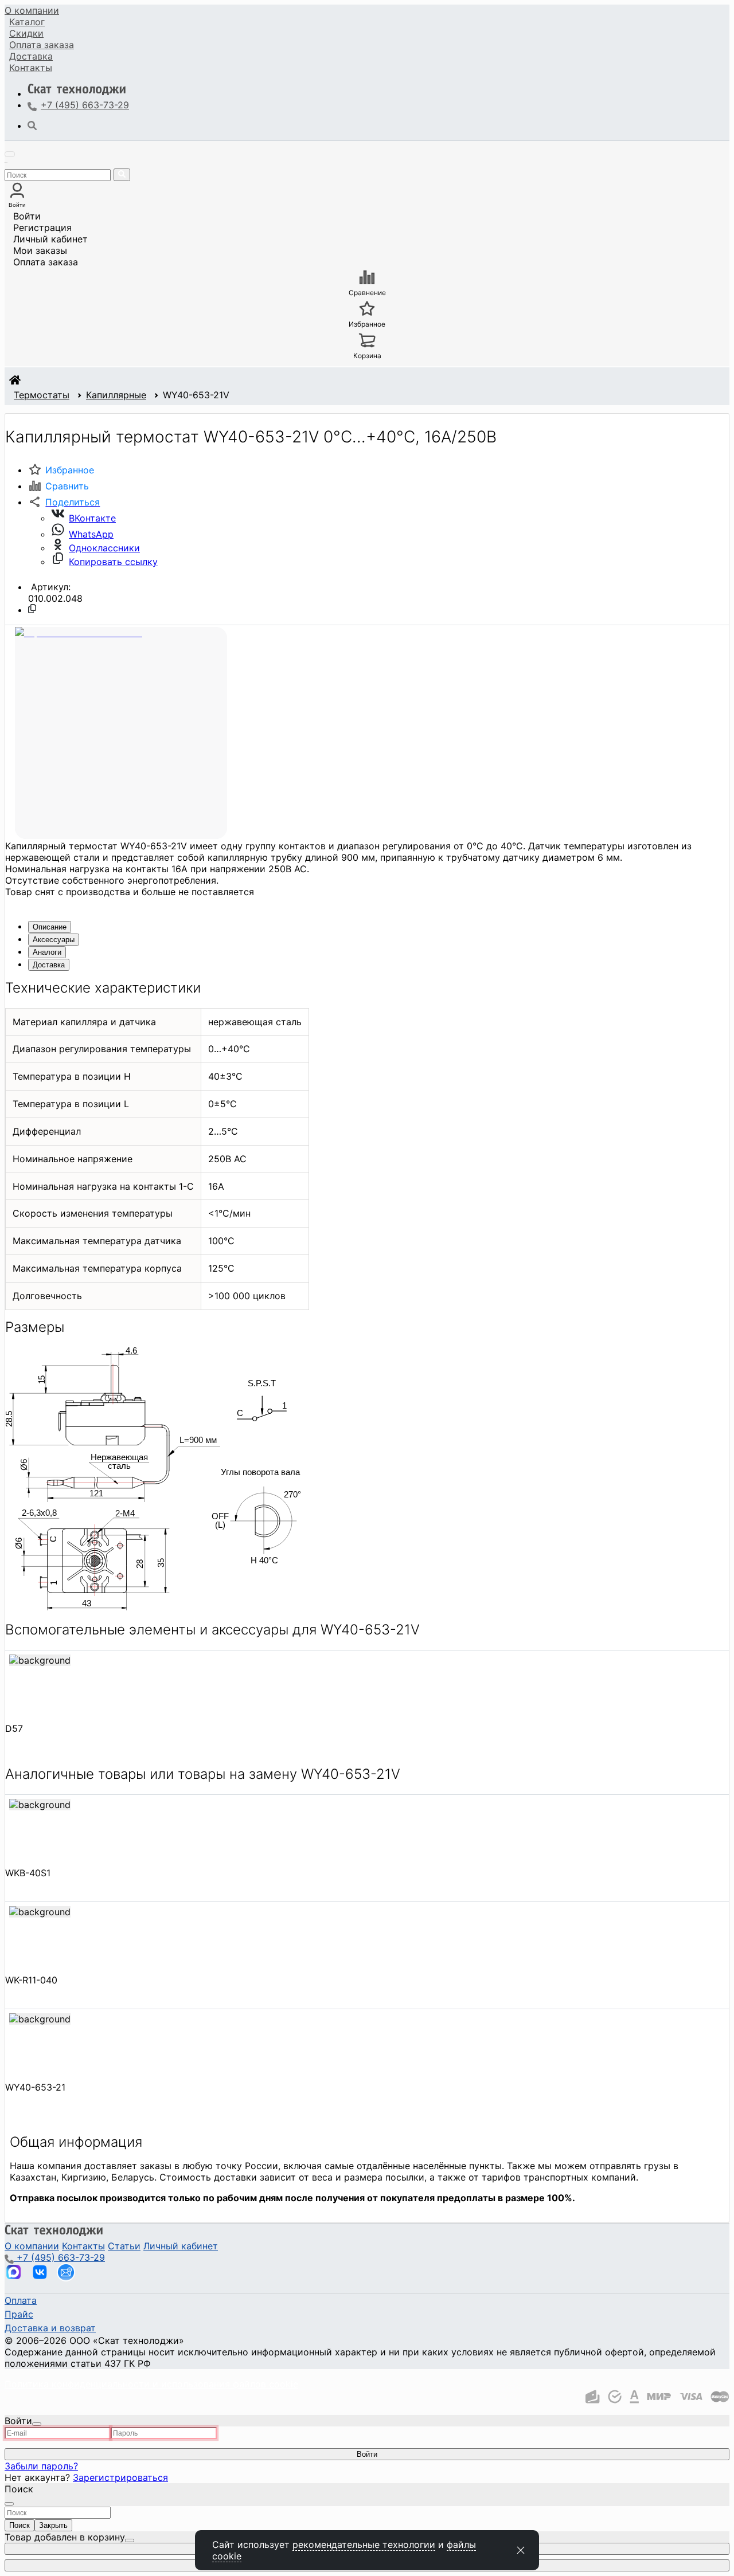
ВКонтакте (92, 518)
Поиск (19, 2525)
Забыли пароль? (41, 2466)
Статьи (124, 2246)
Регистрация (42, 228)
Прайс (19, 2314)
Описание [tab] (50, 927)
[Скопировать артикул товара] (32, 609)
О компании (32, 10)
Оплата (42, 45)
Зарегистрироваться (120, 2477)
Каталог (27, 22)
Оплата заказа (46, 262)
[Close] (37, 2424)
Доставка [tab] (49, 965)
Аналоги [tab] (47, 952)
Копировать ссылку (113, 562)
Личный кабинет (50, 239)
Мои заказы (40, 250)
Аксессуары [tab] (54, 940)
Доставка (31, 56)
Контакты (31, 68)
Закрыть (53, 2525)
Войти (27, 216)
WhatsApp (91, 534)
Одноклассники (104, 548)
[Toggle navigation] (10, 154)
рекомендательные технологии (364, 2544)
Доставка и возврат (50, 2328)
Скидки (26, 33)
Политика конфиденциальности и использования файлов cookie (151, 2384)
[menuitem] (32, 10)
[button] (64, 502)
